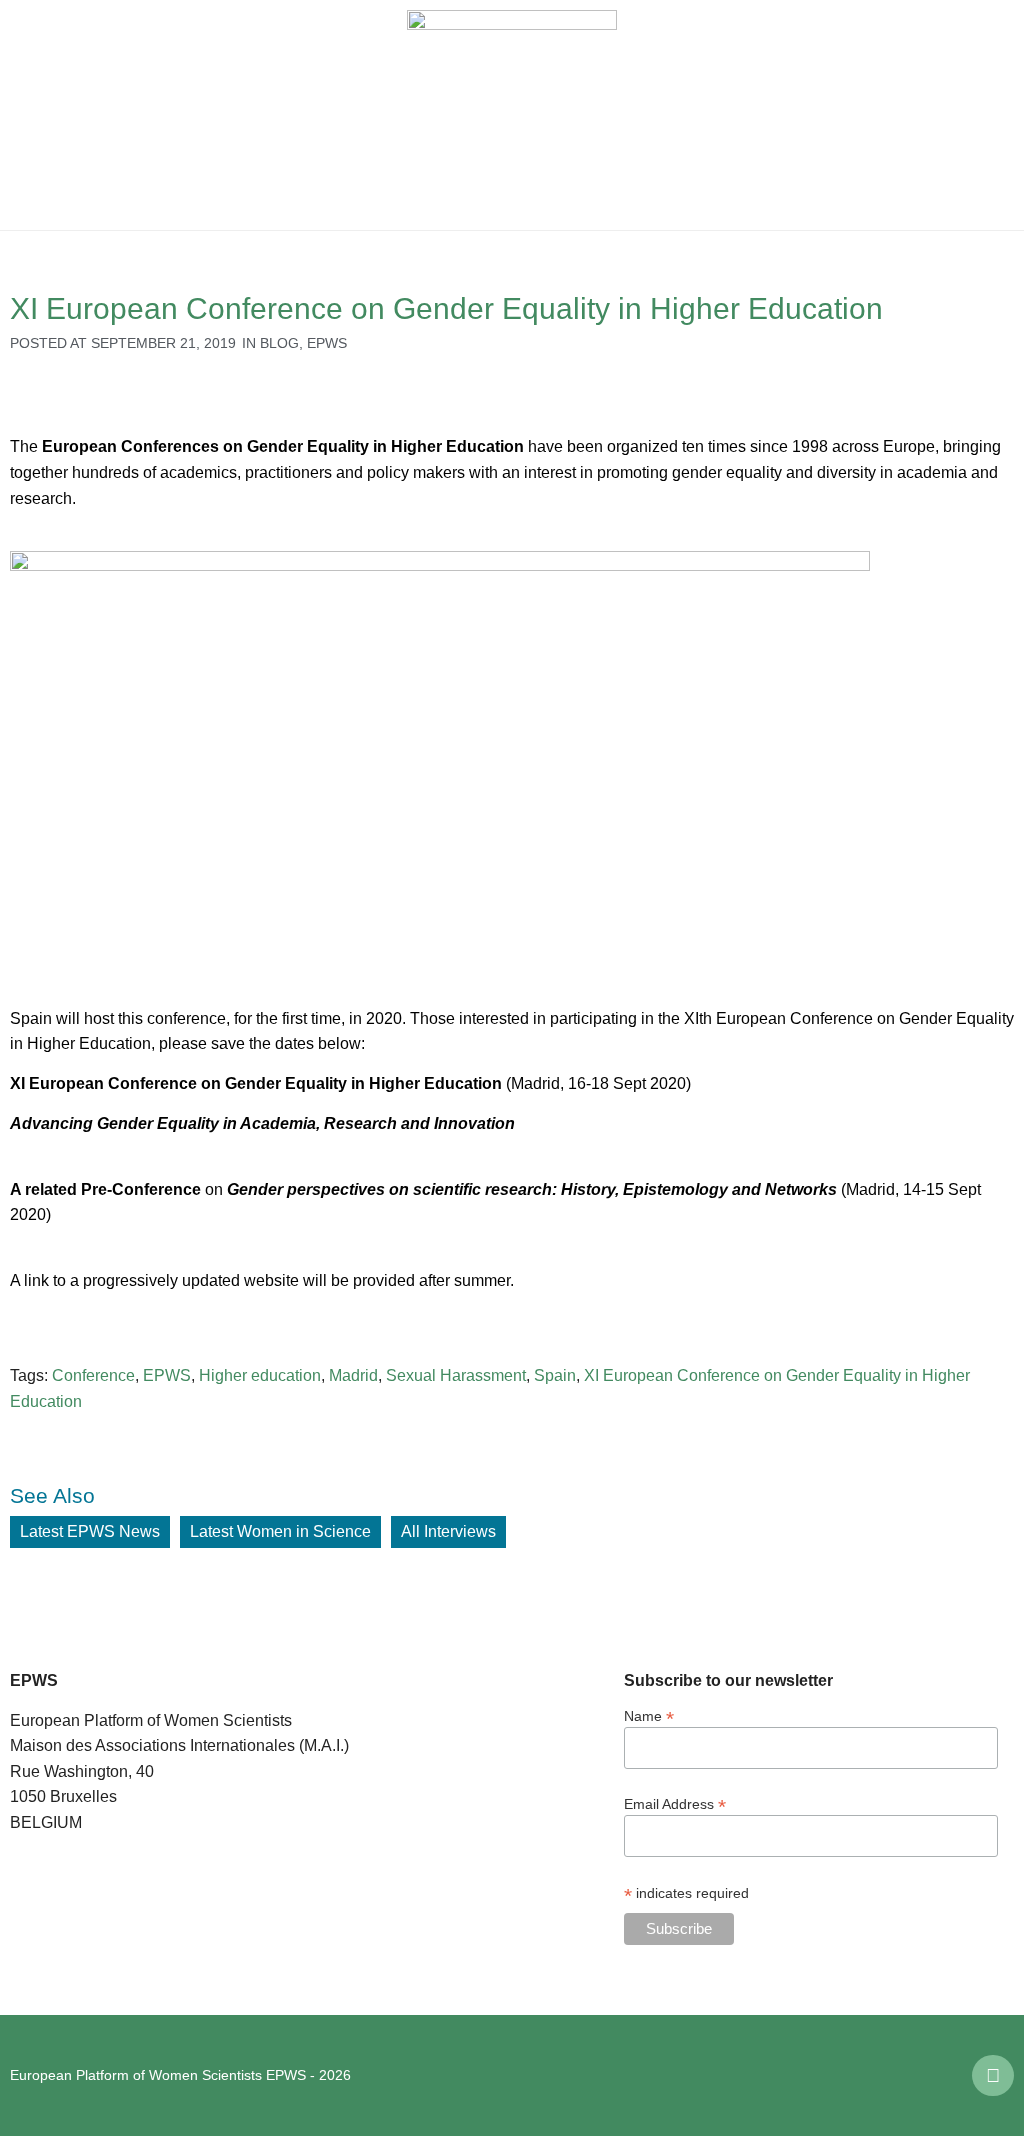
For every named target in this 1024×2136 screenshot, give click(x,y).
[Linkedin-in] (993, 2076)
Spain (555, 1375)
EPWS (327, 343)
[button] (30, 115)
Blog (279, 343)
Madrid (353, 1375)
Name (649, 1715)
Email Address (675, 1803)
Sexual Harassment (456, 1375)
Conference (93, 1375)
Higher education (260, 1375)
